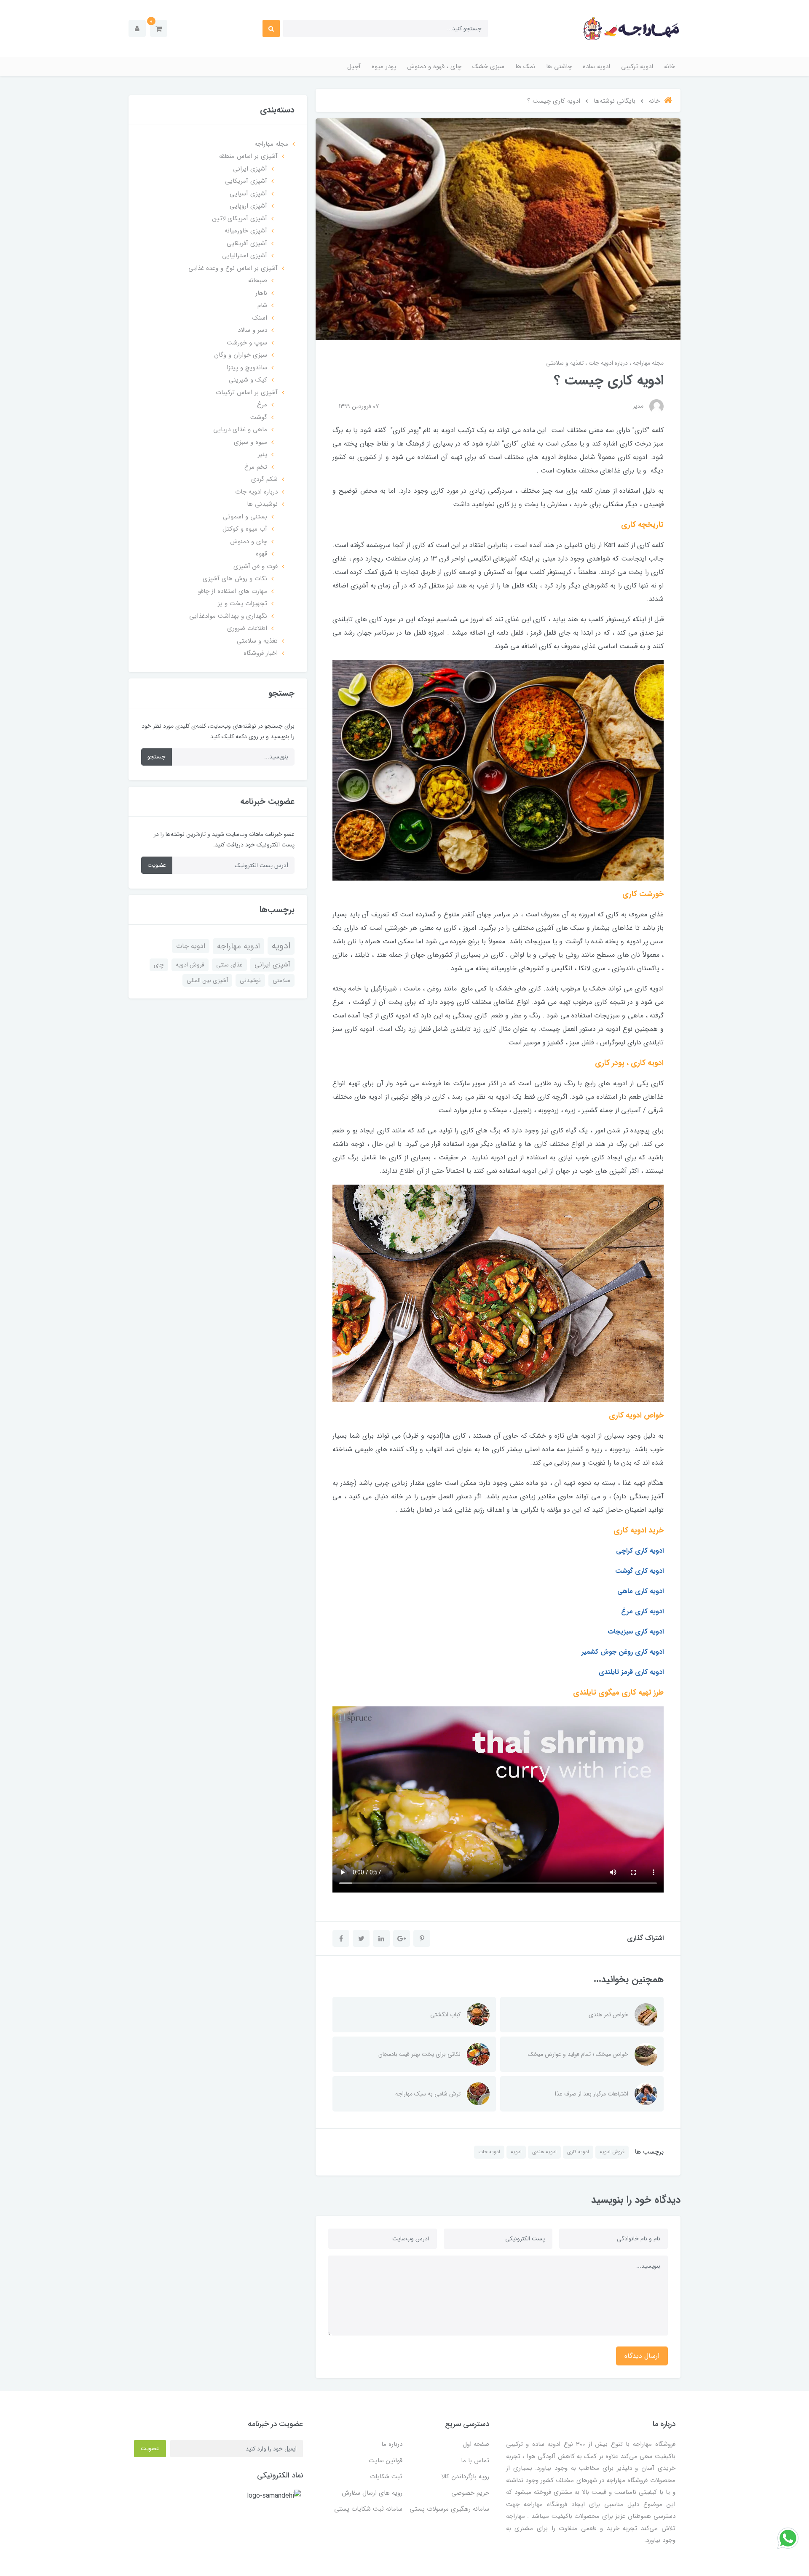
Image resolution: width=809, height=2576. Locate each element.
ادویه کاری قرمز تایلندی (631, 1672)
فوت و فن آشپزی (256, 566)
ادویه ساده (596, 67)
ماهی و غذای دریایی (240, 430)
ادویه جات (489, 2152)
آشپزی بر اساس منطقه (248, 156)
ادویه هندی (544, 2152)
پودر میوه (384, 67)
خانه (670, 67)
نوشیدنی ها (262, 504)
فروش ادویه (612, 2152)
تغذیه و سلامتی (565, 363)
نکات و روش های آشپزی (235, 579)
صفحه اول (476, 2444)
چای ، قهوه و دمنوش (434, 67)
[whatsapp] (788, 2538)
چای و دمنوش (249, 542)
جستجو (157, 757)
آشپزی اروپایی (248, 206)
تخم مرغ (256, 467)
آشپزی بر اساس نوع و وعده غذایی (233, 268)
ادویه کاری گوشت (639, 1571)
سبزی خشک (488, 67)
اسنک (260, 318)
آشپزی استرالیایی (245, 256)
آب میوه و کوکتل (245, 529)
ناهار (261, 293)
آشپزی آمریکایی (246, 181)
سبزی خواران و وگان (241, 355)
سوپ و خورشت (247, 343)
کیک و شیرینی (248, 380)
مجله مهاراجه (647, 363)
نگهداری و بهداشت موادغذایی (228, 616)
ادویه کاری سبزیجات (636, 1632)
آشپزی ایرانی (250, 169)
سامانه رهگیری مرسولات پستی (449, 2509)
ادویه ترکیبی (637, 67)
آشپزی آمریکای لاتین (240, 219)
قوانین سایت (386, 2461)
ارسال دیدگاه (642, 2356)
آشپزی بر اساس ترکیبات (247, 392)
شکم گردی (264, 479)
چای (159, 965)
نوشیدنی (250, 980)
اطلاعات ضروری (247, 628)
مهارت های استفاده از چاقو (233, 591)
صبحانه (258, 280)
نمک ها (525, 67)
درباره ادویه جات (607, 363)
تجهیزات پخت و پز (242, 603)
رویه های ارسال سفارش (372, 2493)
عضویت (157, 865)
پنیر (263, 454)
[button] (159, 28)
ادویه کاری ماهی (640, 1591)
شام (262, 305)
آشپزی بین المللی (207, 980)
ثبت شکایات (386, 2477)
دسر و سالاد (252, 330)
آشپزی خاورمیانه (246, 231)
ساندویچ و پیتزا (247, 368)
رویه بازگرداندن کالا (465, 2477)
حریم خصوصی (470, 2493)
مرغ (262, 405)
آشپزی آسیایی (248, 194)
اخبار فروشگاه (261, 653)
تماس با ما (475, 2461)
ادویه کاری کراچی (640, 1551)
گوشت (259, 417)
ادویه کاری (578, 2152)
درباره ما (392, 2444)
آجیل (354, 67)
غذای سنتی (229, 965)
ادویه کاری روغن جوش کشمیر (623, 1652)
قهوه (261, 554)
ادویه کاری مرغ (642, 1611)
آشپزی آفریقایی (247, 243)
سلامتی (281, 980)
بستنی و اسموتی (245, 517)
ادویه (516, 2152)
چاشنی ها (559, 67)
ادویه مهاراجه (238, 946)
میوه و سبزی (250, 442)
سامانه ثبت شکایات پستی (368, 2509)
